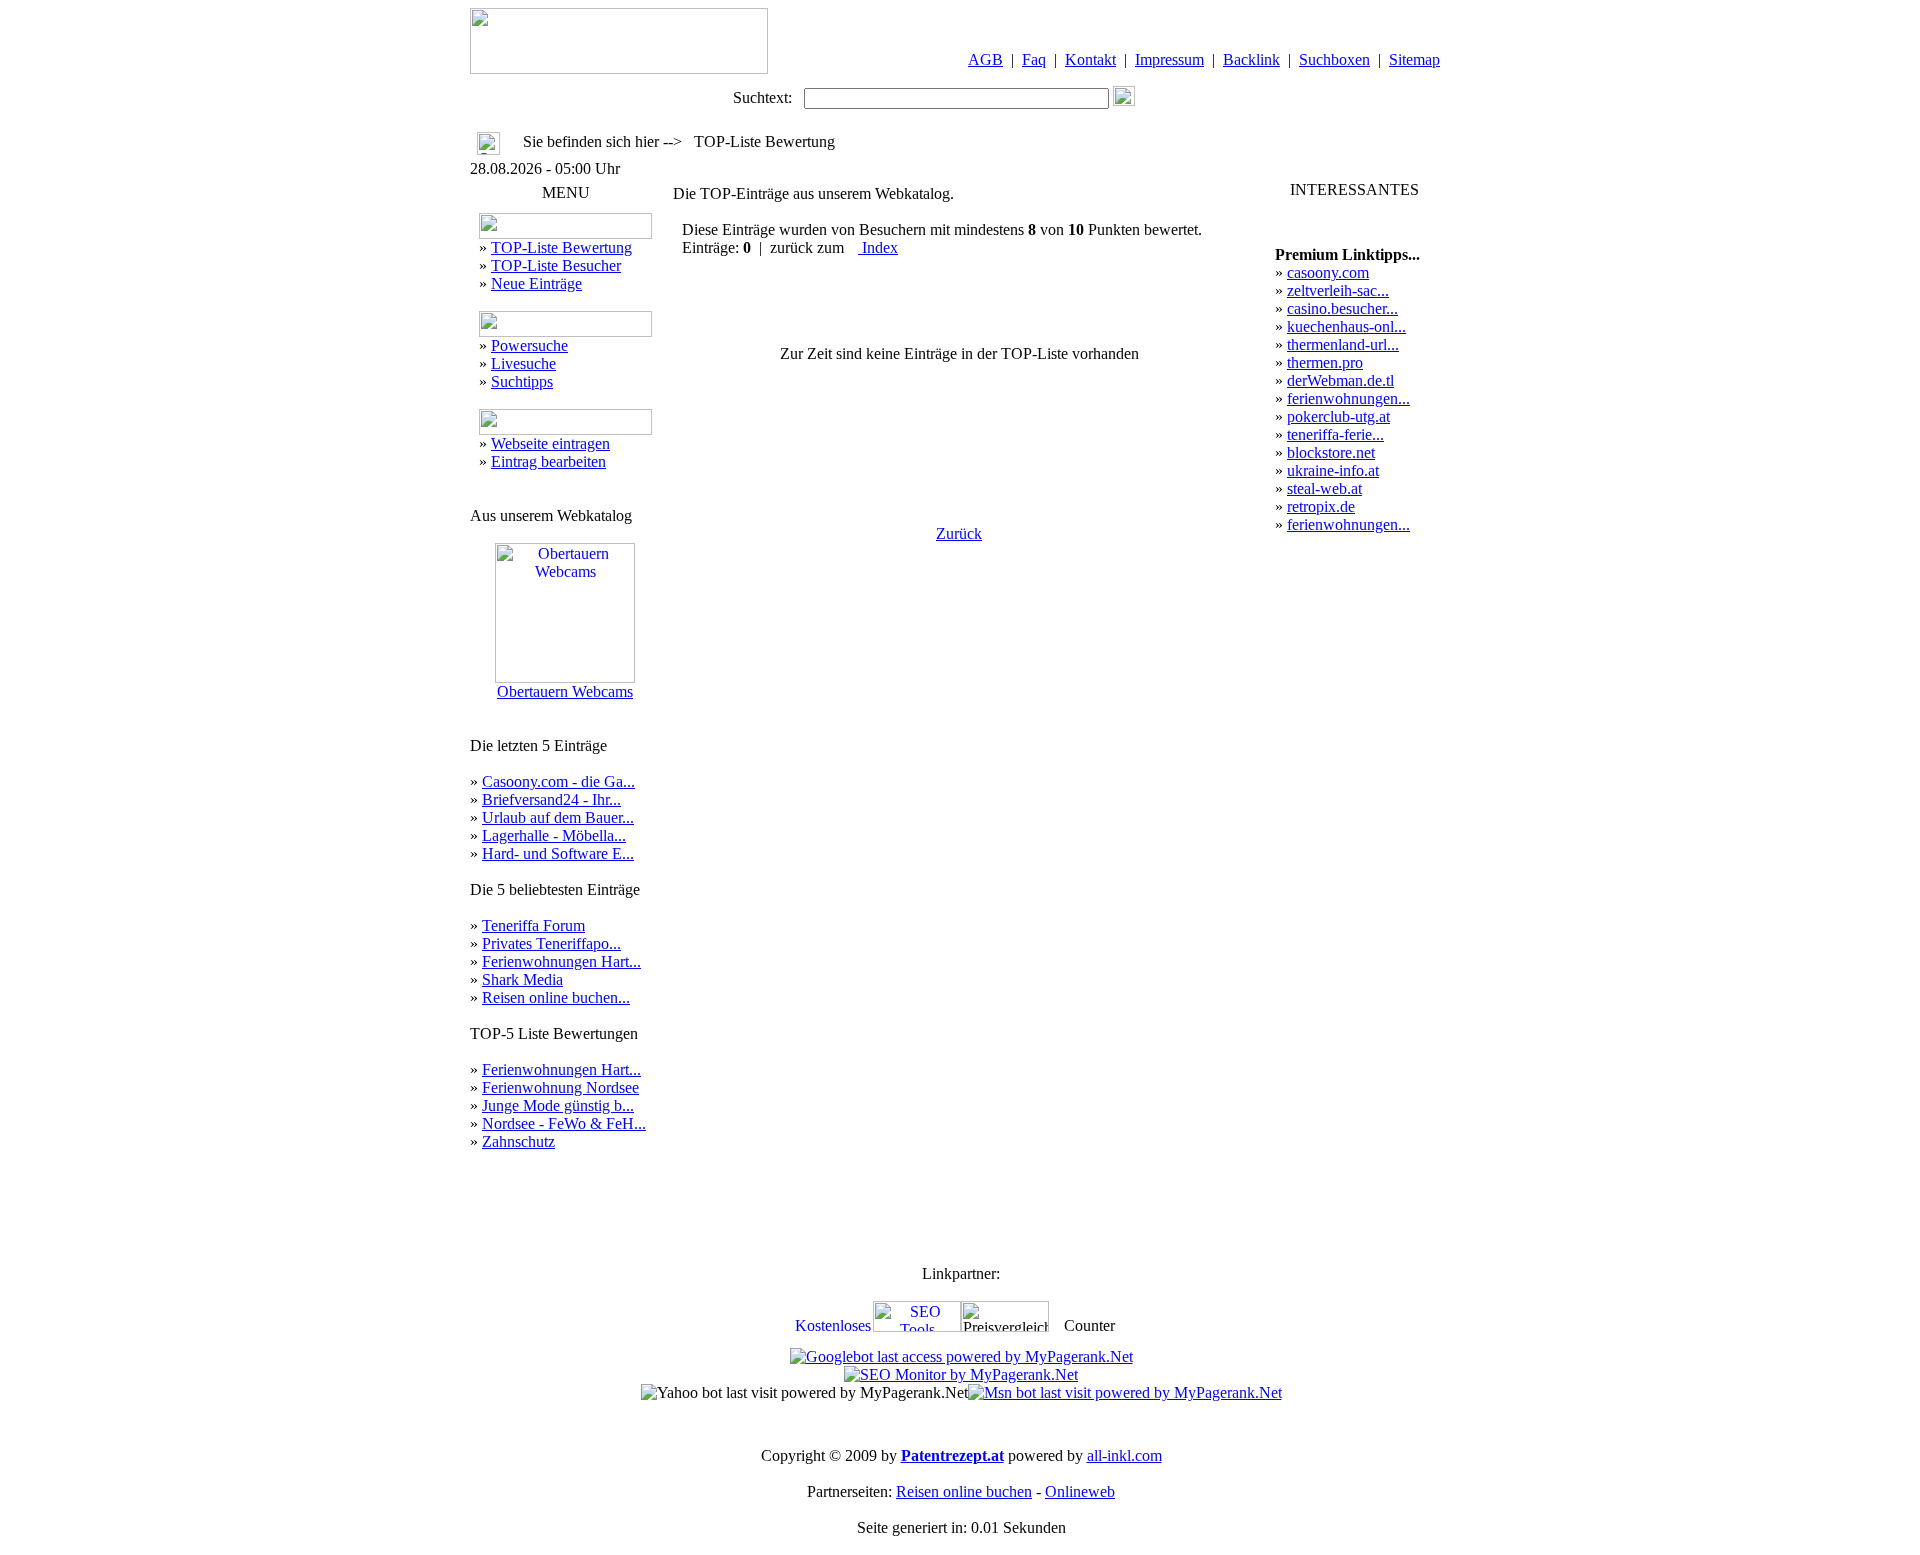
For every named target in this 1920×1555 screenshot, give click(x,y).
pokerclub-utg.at (1338, 416)
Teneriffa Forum (533, 925)
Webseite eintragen (550, 443)
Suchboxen (1334, 59)
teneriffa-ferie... (1335, 434)
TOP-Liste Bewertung (561, 247)
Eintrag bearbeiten (548, 461)
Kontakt (1090, 59)
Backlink (1251, 59)
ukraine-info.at (1333, 470)
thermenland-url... (1343, 344)
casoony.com (1328, 272)
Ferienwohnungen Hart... (561, 961)
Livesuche (523, 363)
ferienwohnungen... (1348, 398)
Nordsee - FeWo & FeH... (564, 1123)
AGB (985, 59)
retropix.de (1321, 506)
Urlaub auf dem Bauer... (558, 817)
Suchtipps (522, 381)
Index (878, 247)
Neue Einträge (536, 283)
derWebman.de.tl (1340, 380)
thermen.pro (1325, 362)
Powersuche (529, 345)
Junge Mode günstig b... (558, 1105)
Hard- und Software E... (558, 853)
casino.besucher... (1342, 308)
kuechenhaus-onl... (1346, 326)
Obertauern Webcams (565, 691)
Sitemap (1414, 59)
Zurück (959, 533)
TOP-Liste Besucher (556, 265)
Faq (1034, 59)
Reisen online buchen (964, 1491)
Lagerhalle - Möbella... (554, 835)
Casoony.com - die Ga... (558, 781)
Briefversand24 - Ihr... (551, 799)
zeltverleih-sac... (1338, 290)
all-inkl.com (1124, 1455)
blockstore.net (1331, 452)
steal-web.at (1324, 488)
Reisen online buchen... (556, 997)
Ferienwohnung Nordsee (560, 1087)
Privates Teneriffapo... (551, 943)
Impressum (1169, 59)
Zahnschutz (518, 1141)
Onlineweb (1080, 1491)
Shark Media (522, 979)
